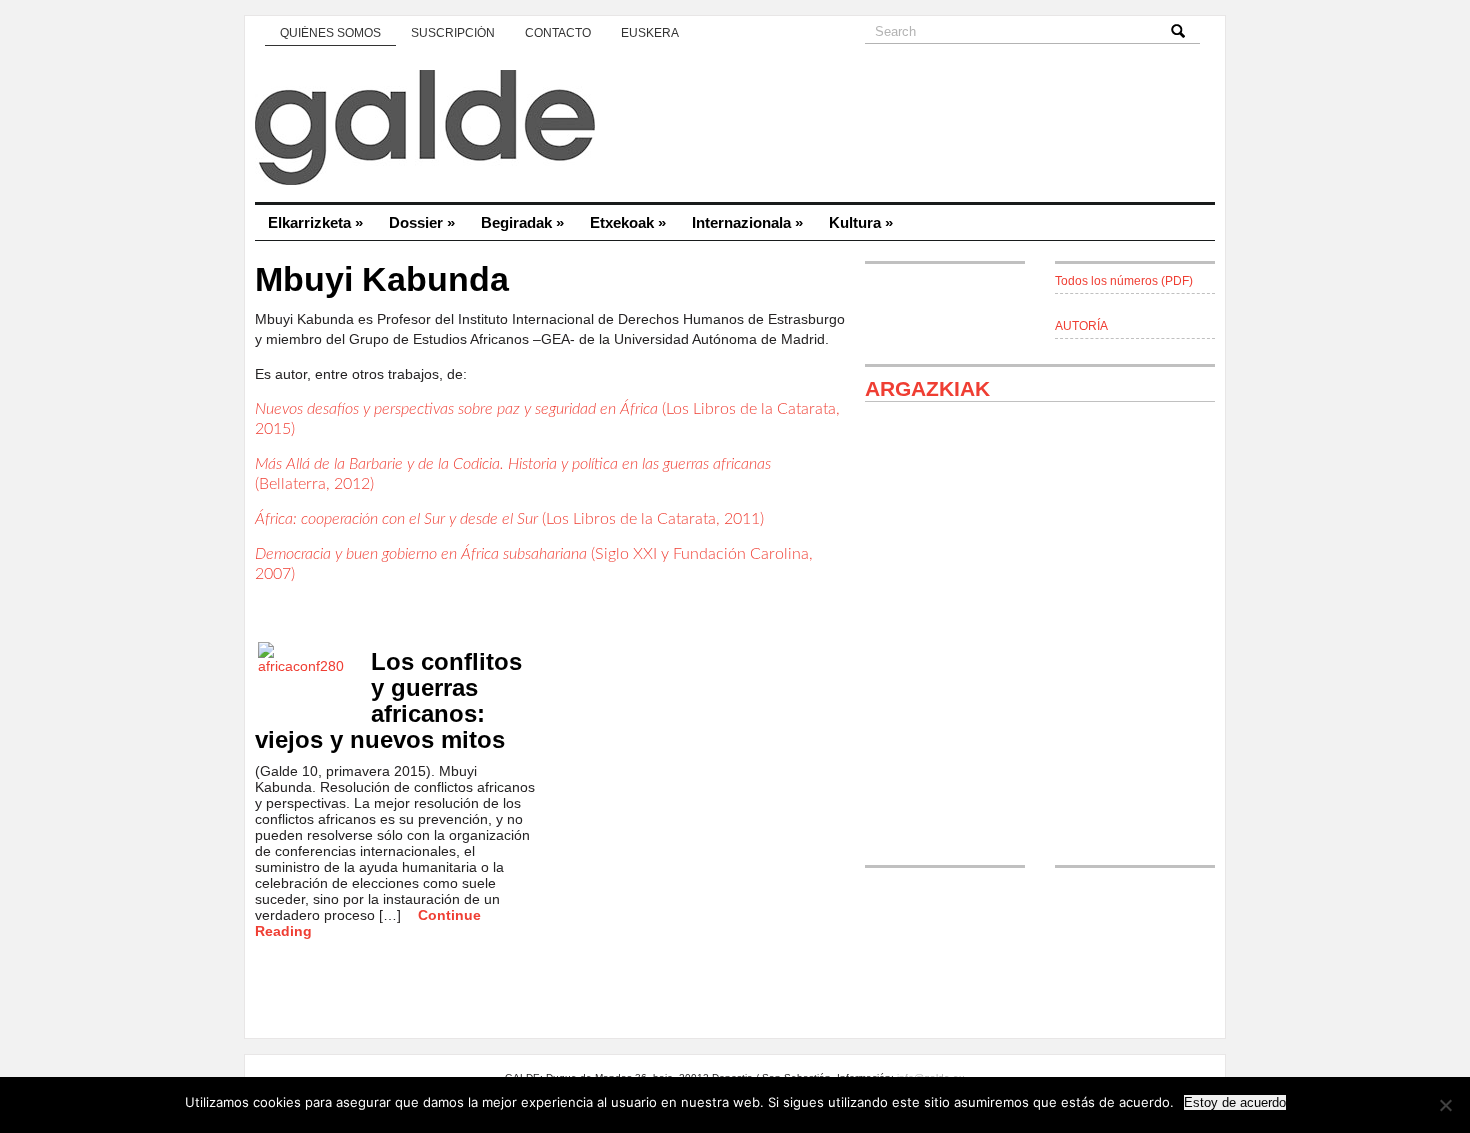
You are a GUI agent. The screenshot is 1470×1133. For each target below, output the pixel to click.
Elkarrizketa (315, 222)
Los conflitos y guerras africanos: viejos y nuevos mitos (388, 700)
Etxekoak (628, 222)
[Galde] (735, 130)
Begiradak (522, 222)
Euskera (650, 33)
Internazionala (747, 222)
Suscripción (453, 33)
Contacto (558, 33)
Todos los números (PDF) (1124, 281)
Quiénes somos (330, 33)
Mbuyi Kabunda (382, 279)
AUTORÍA (1081, 326)
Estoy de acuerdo (1235, 1102)
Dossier (422, 222)
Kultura (861, 222)
